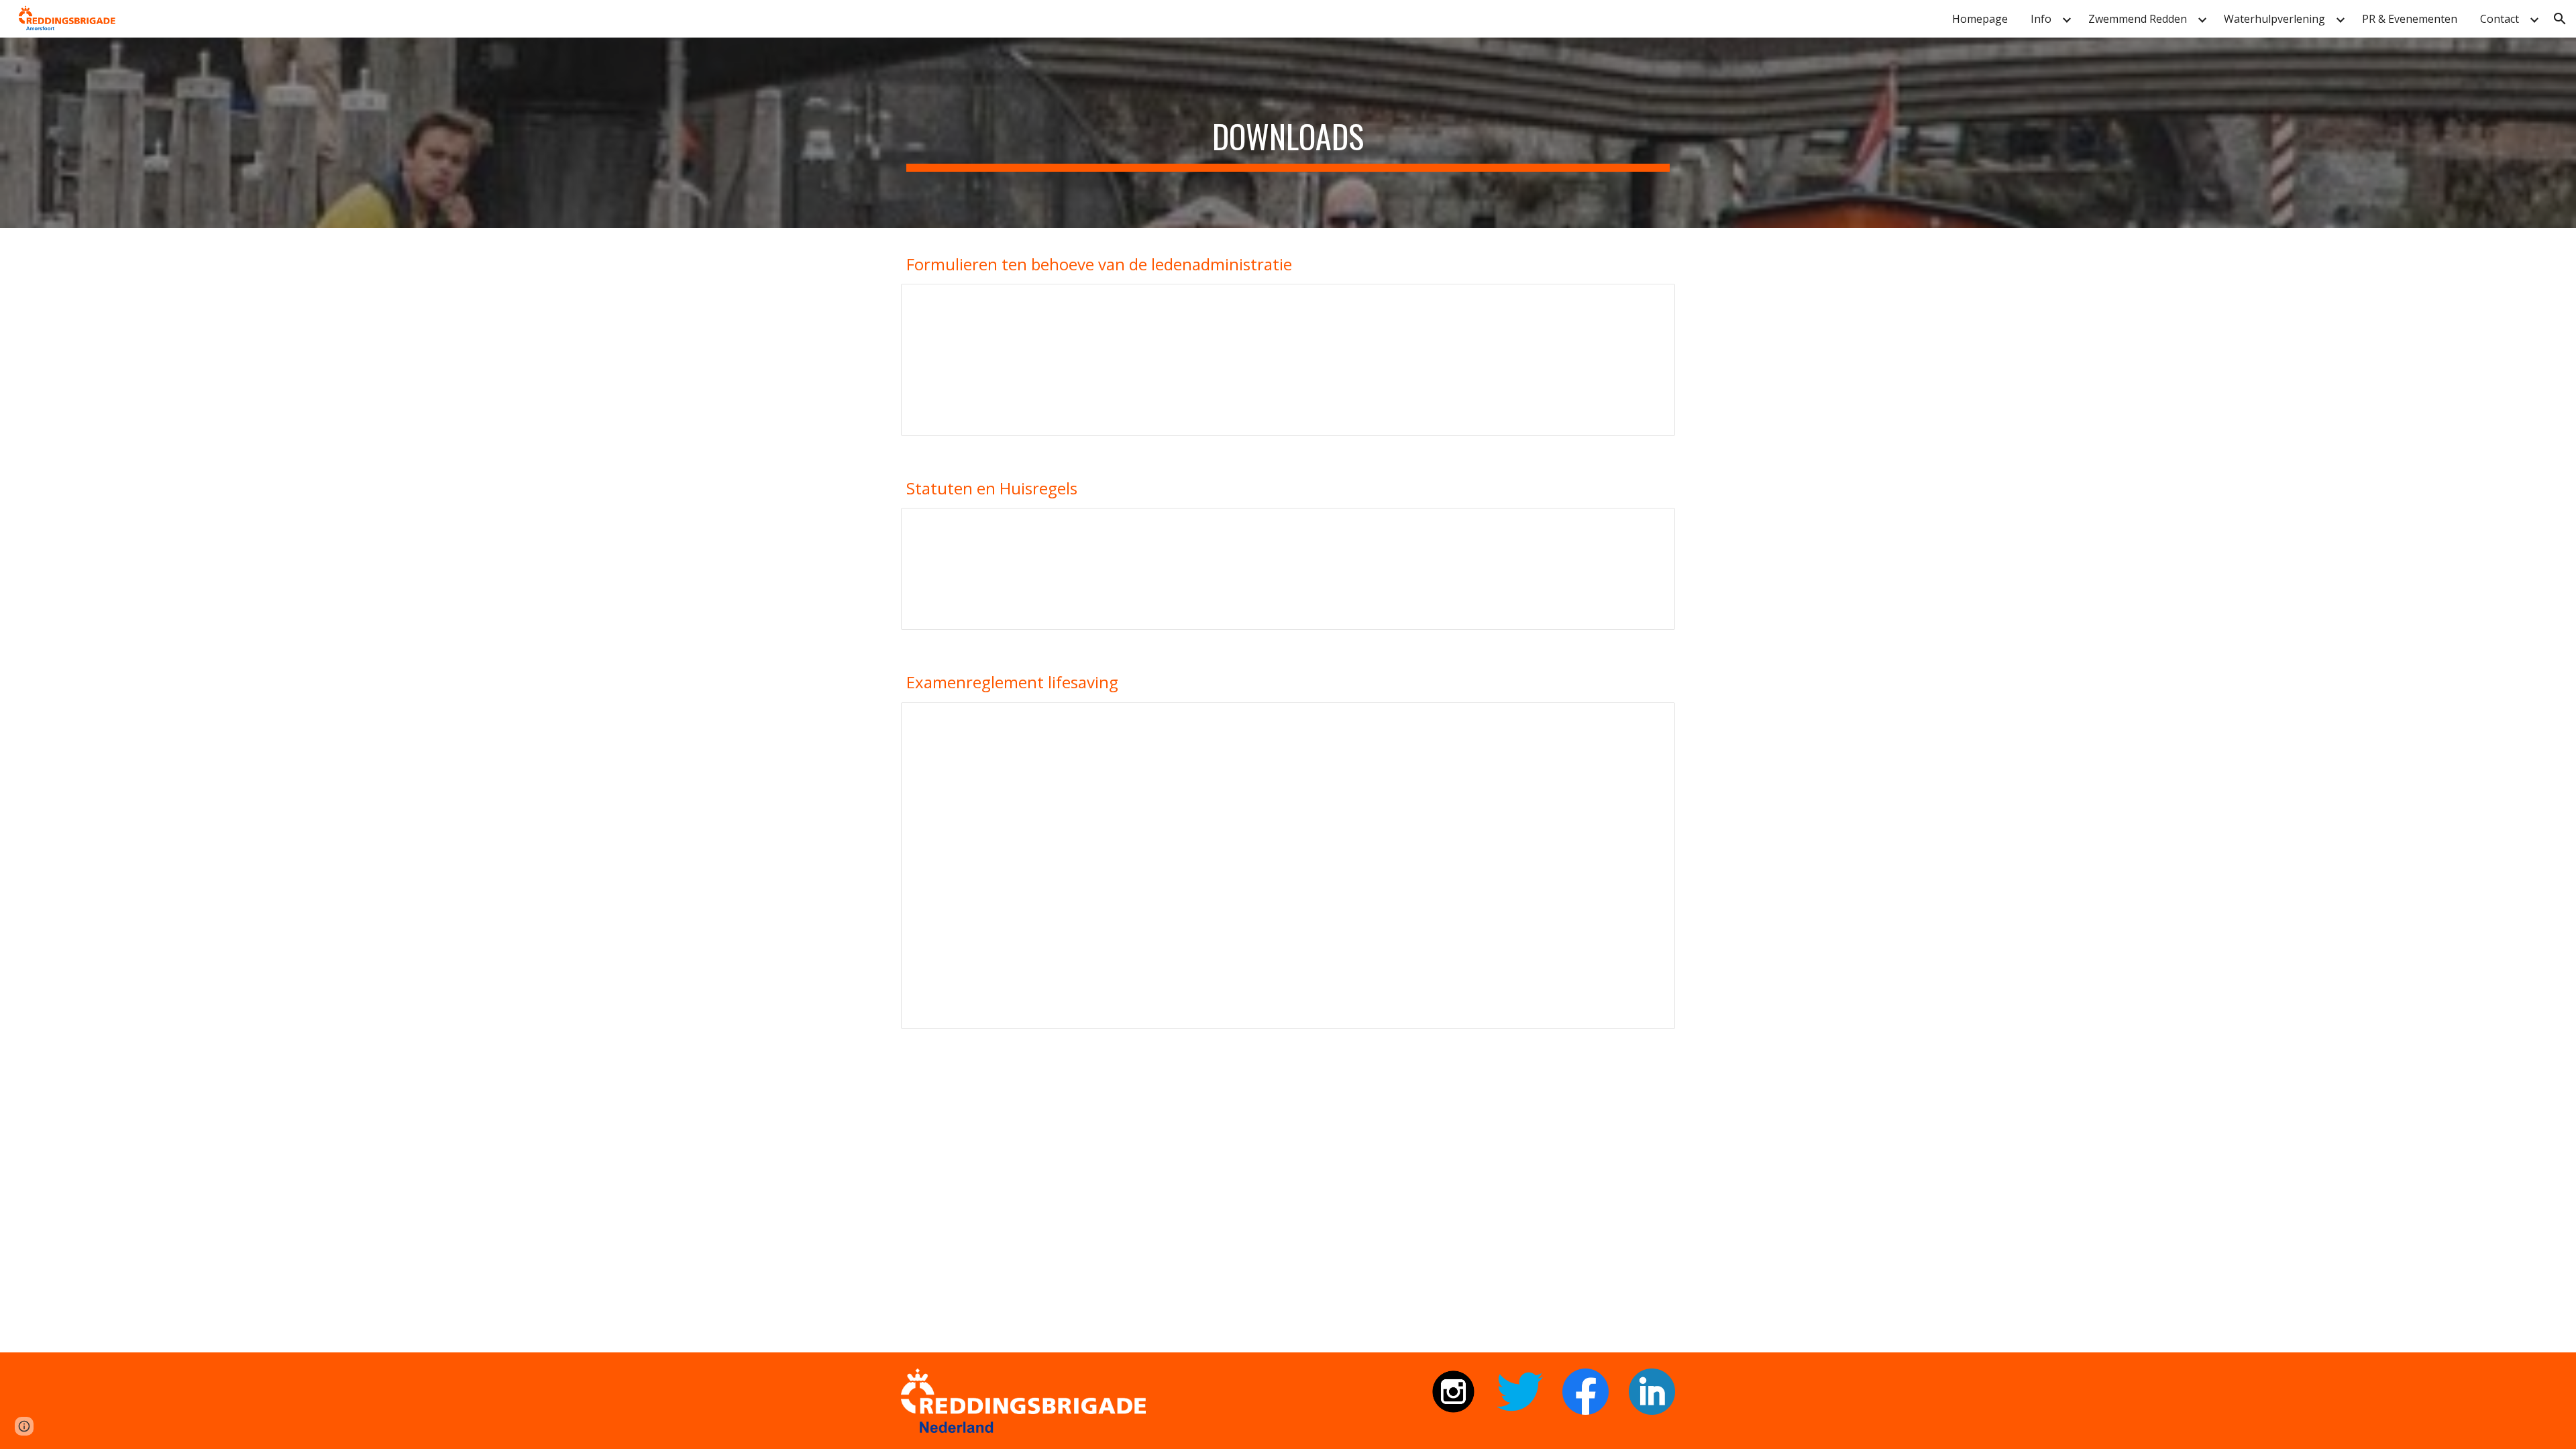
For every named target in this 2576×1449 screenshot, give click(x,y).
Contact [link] (2500, 19)
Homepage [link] (1980, 19)
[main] (1288, 133)
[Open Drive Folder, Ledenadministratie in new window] (1650, 301)
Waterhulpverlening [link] (2274, 19)
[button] (2560, 19)
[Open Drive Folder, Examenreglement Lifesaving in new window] (1650, 720)
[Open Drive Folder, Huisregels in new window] (1650, 525)
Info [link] (2041, 19)
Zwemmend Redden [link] (2138, 19)
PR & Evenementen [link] (2410, 19)
